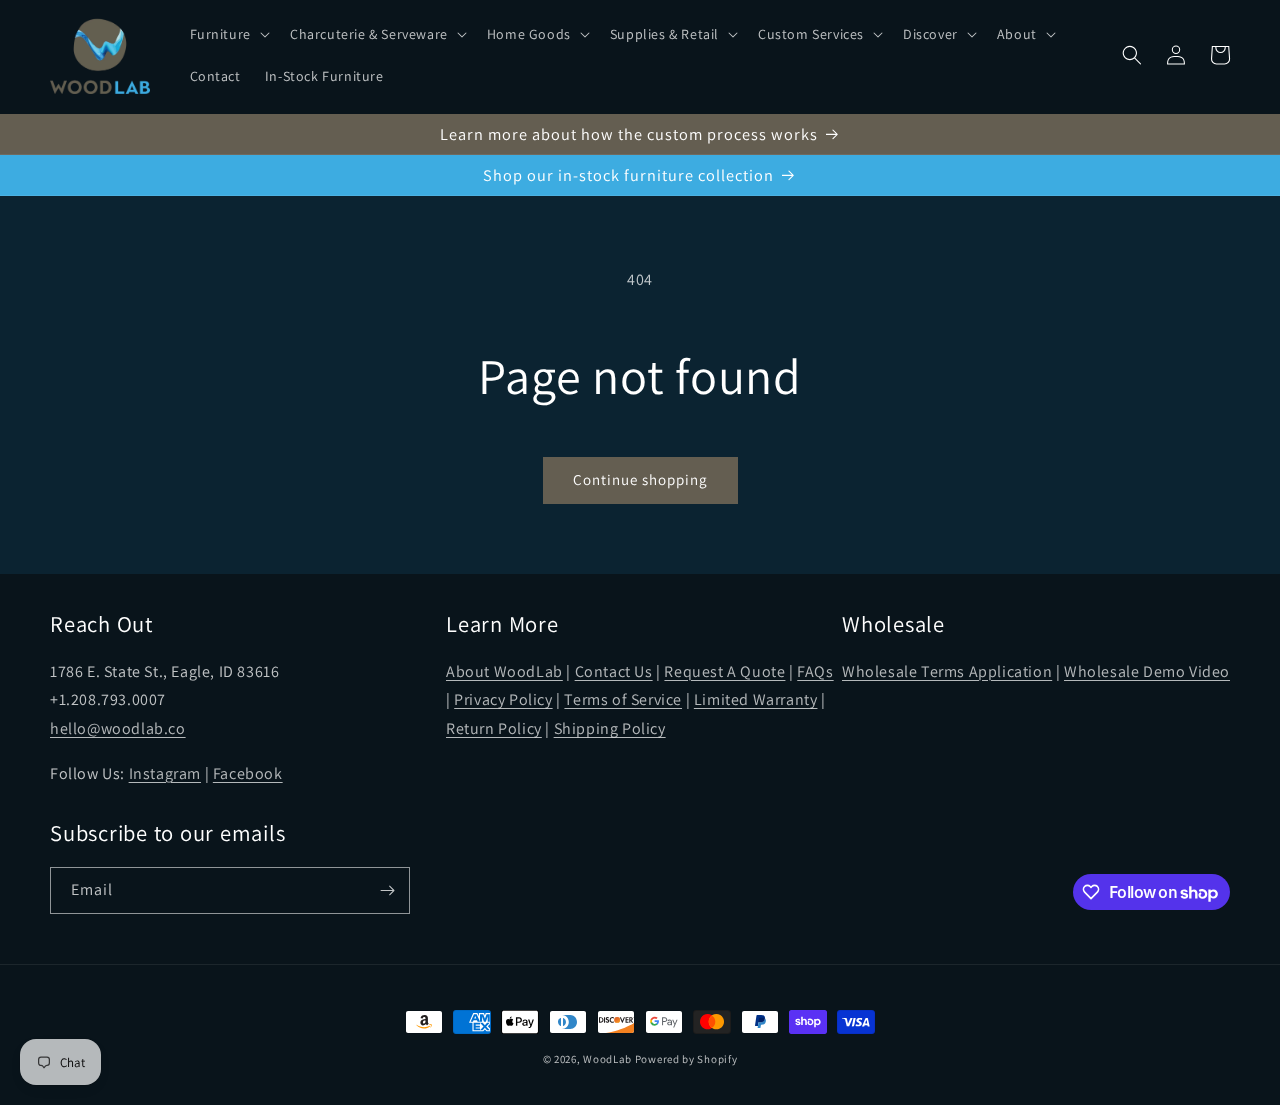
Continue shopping (640, 479)
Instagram (165, 773)
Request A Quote (724, 671)
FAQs (815, 671)
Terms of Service (623, 699)
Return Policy (494, 728)
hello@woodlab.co (118, 728)
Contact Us (614, 671)
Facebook (248, 773)
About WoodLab (504, 671)
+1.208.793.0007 (108, 699)
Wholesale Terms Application (947, 671)
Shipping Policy (610, 728)
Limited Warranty (756, 699)
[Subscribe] (387, 890)
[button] (228, 34)
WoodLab (607, 1059)
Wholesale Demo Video (1147, 671)
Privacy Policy (503, 699)
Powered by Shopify (686, 1059)
